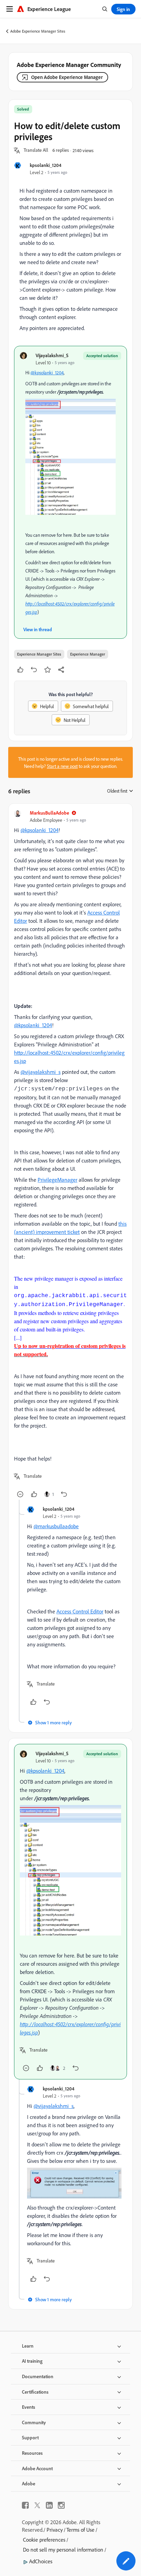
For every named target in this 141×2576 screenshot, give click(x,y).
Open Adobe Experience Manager (67, 77)
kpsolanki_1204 (46, 165)
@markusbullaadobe (56, 1526)
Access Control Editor (80, 1611)
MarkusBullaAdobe (49, 813)
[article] (70, 1154)
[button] (36, 150)
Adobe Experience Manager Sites (38, 31)
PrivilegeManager (57, 1180)
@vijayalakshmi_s (41, 1072)
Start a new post (62, 766)
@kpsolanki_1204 (47, 372)
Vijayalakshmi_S (52, 355)
